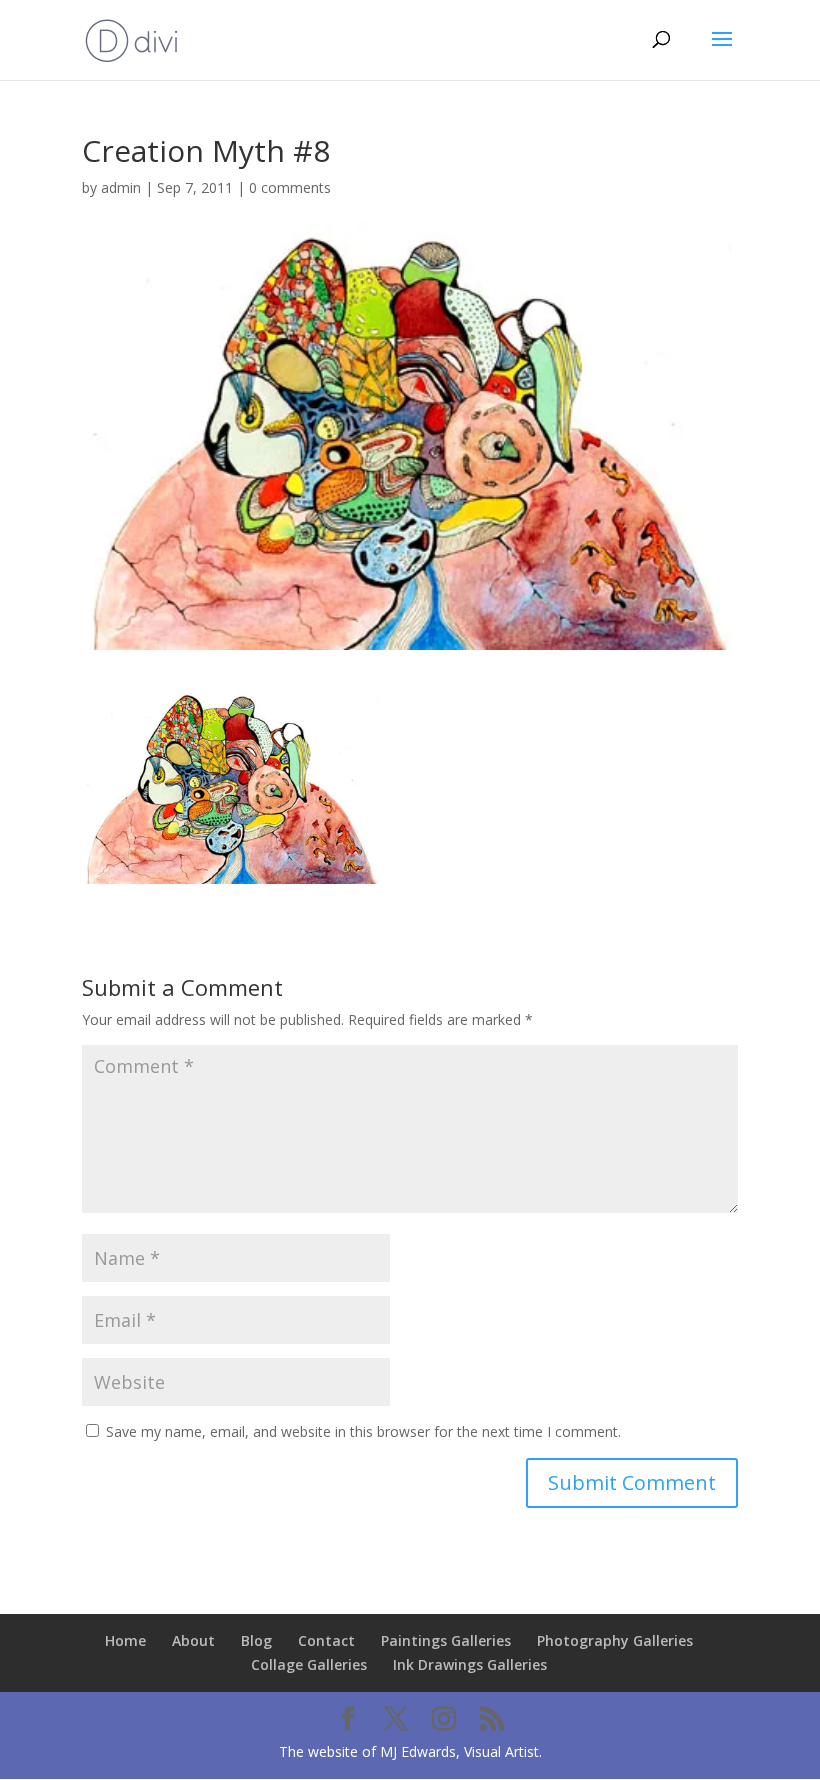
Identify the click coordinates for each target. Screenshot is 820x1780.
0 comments (290, 187)
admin (121, 187)
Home (125, 1640)
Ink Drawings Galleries (470, 1664)
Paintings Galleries (446, 1640)
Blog (256, 1640)
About (193, 1640)
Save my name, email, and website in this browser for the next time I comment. (363, 1431)
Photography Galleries (615, 1640)
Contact (326, 1640)
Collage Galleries (309, 1664)
